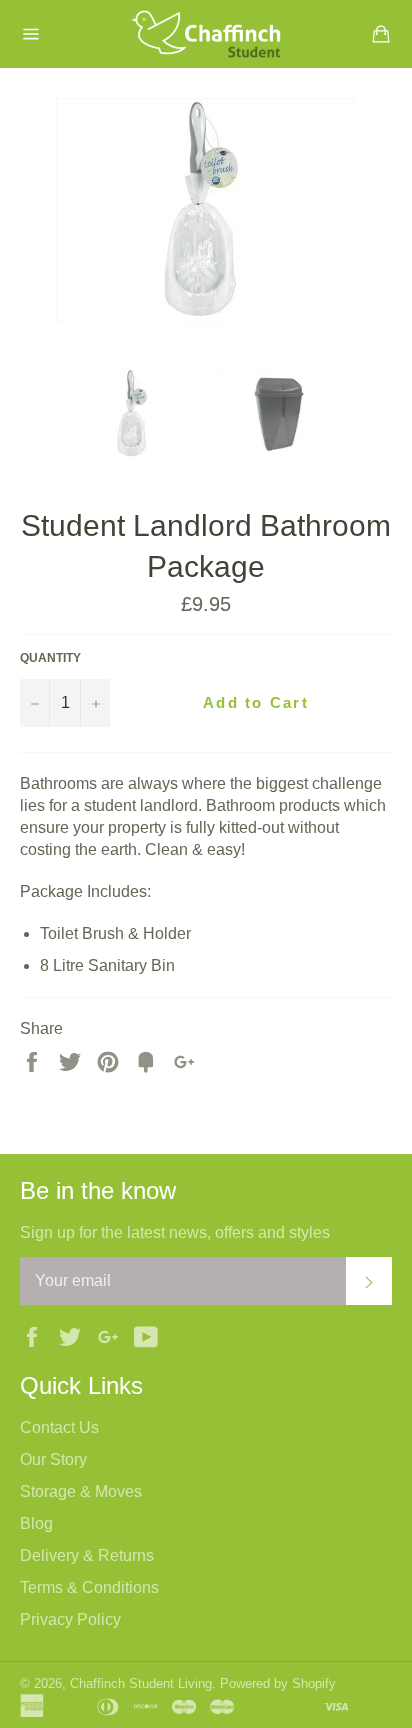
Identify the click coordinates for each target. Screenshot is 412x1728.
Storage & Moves (81, 1491)
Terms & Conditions (89, 1587)
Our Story (53, 1459)
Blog (36, 1523)
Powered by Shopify (278, 1683)
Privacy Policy (70, 1619)
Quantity (50, 658)
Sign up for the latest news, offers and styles (175, 1232)
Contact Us (59, 1427)
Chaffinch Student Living (141, 1683)
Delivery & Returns (87, 1555)
